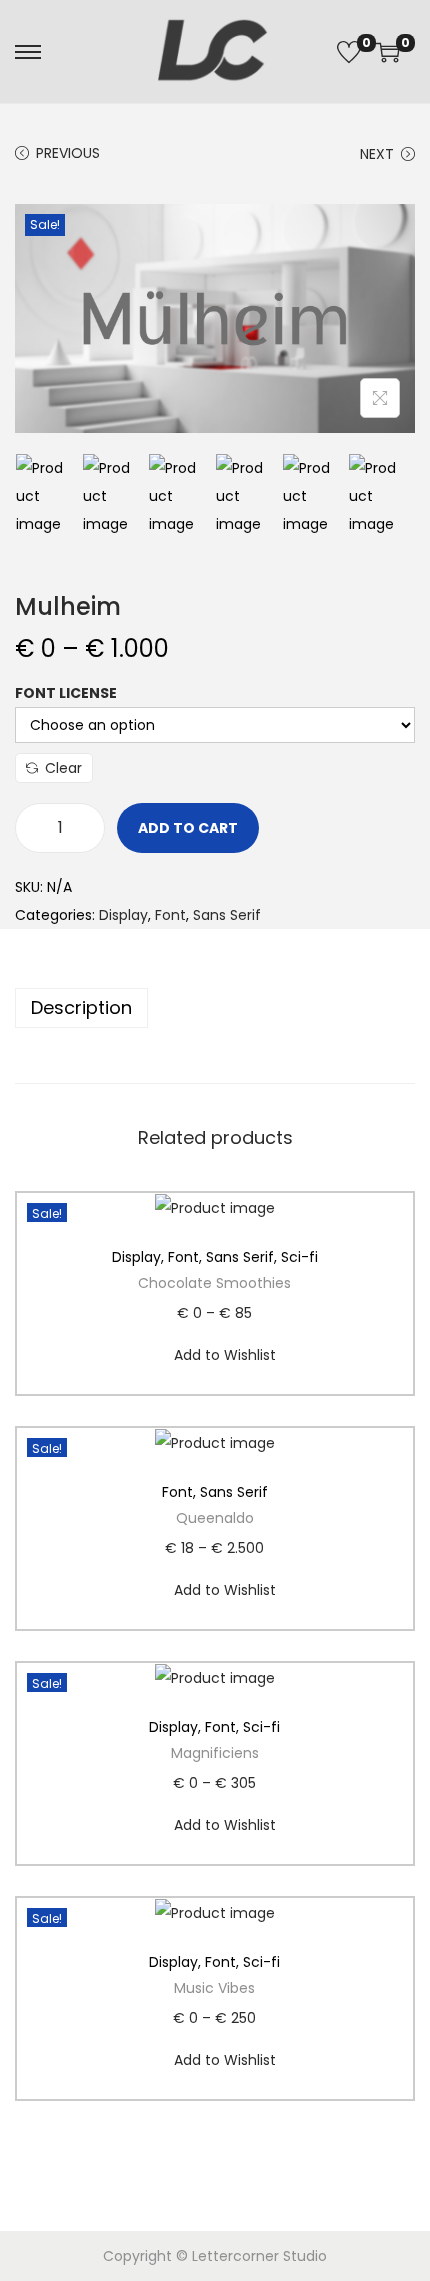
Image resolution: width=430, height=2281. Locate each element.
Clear (63, 768)
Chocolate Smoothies (214, 1283)
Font (170, 915)
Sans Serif (227, 915)
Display (123, 915)
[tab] (215, 1008)
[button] (393, 1213)
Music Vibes (214, 1988)
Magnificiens (215, 1753)
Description (81, 1007)
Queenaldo (215, 1518)
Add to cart (188, 828)
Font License (66, 693)
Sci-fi (299, 1257)
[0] (349, 52)
